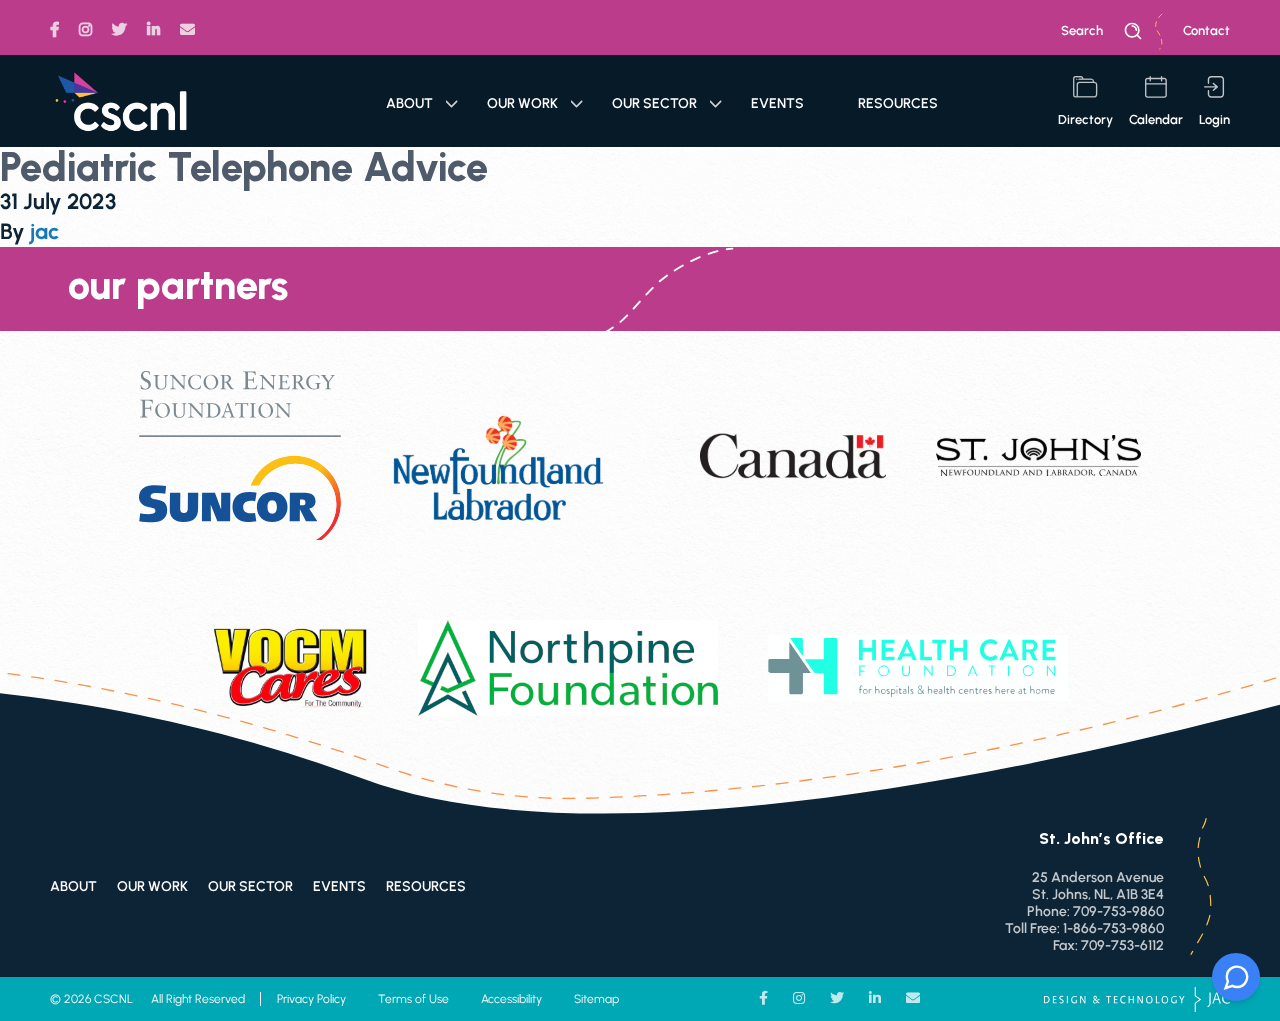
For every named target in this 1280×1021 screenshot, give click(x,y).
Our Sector (654, 103)
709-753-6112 (1122, 945)
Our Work (522, 103)
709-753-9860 (1118, 911)
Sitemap (596, 999)
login (1214, 119)
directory (1085, 119)
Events (777, 103)
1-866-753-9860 (1113, 928)
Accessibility (511, 999)
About (409, 103)
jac (44, 231)
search (1082, 30)
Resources (898, 103)
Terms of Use (413, 999)
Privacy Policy (311, 999)
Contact (1206, 30)
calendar (1156, 119)
